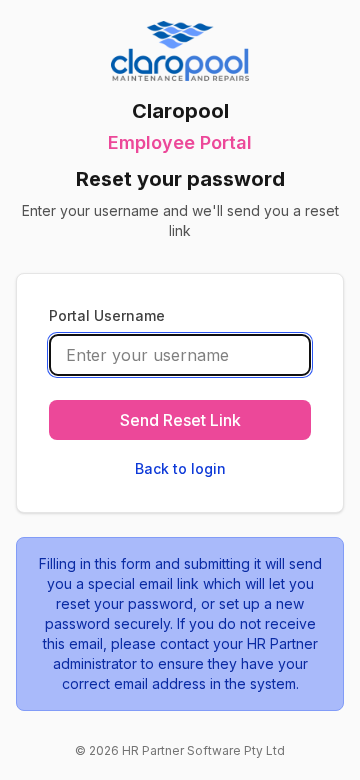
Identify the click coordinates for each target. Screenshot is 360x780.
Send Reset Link (180, 420)
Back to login (180, 468)
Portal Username (107, 315)
